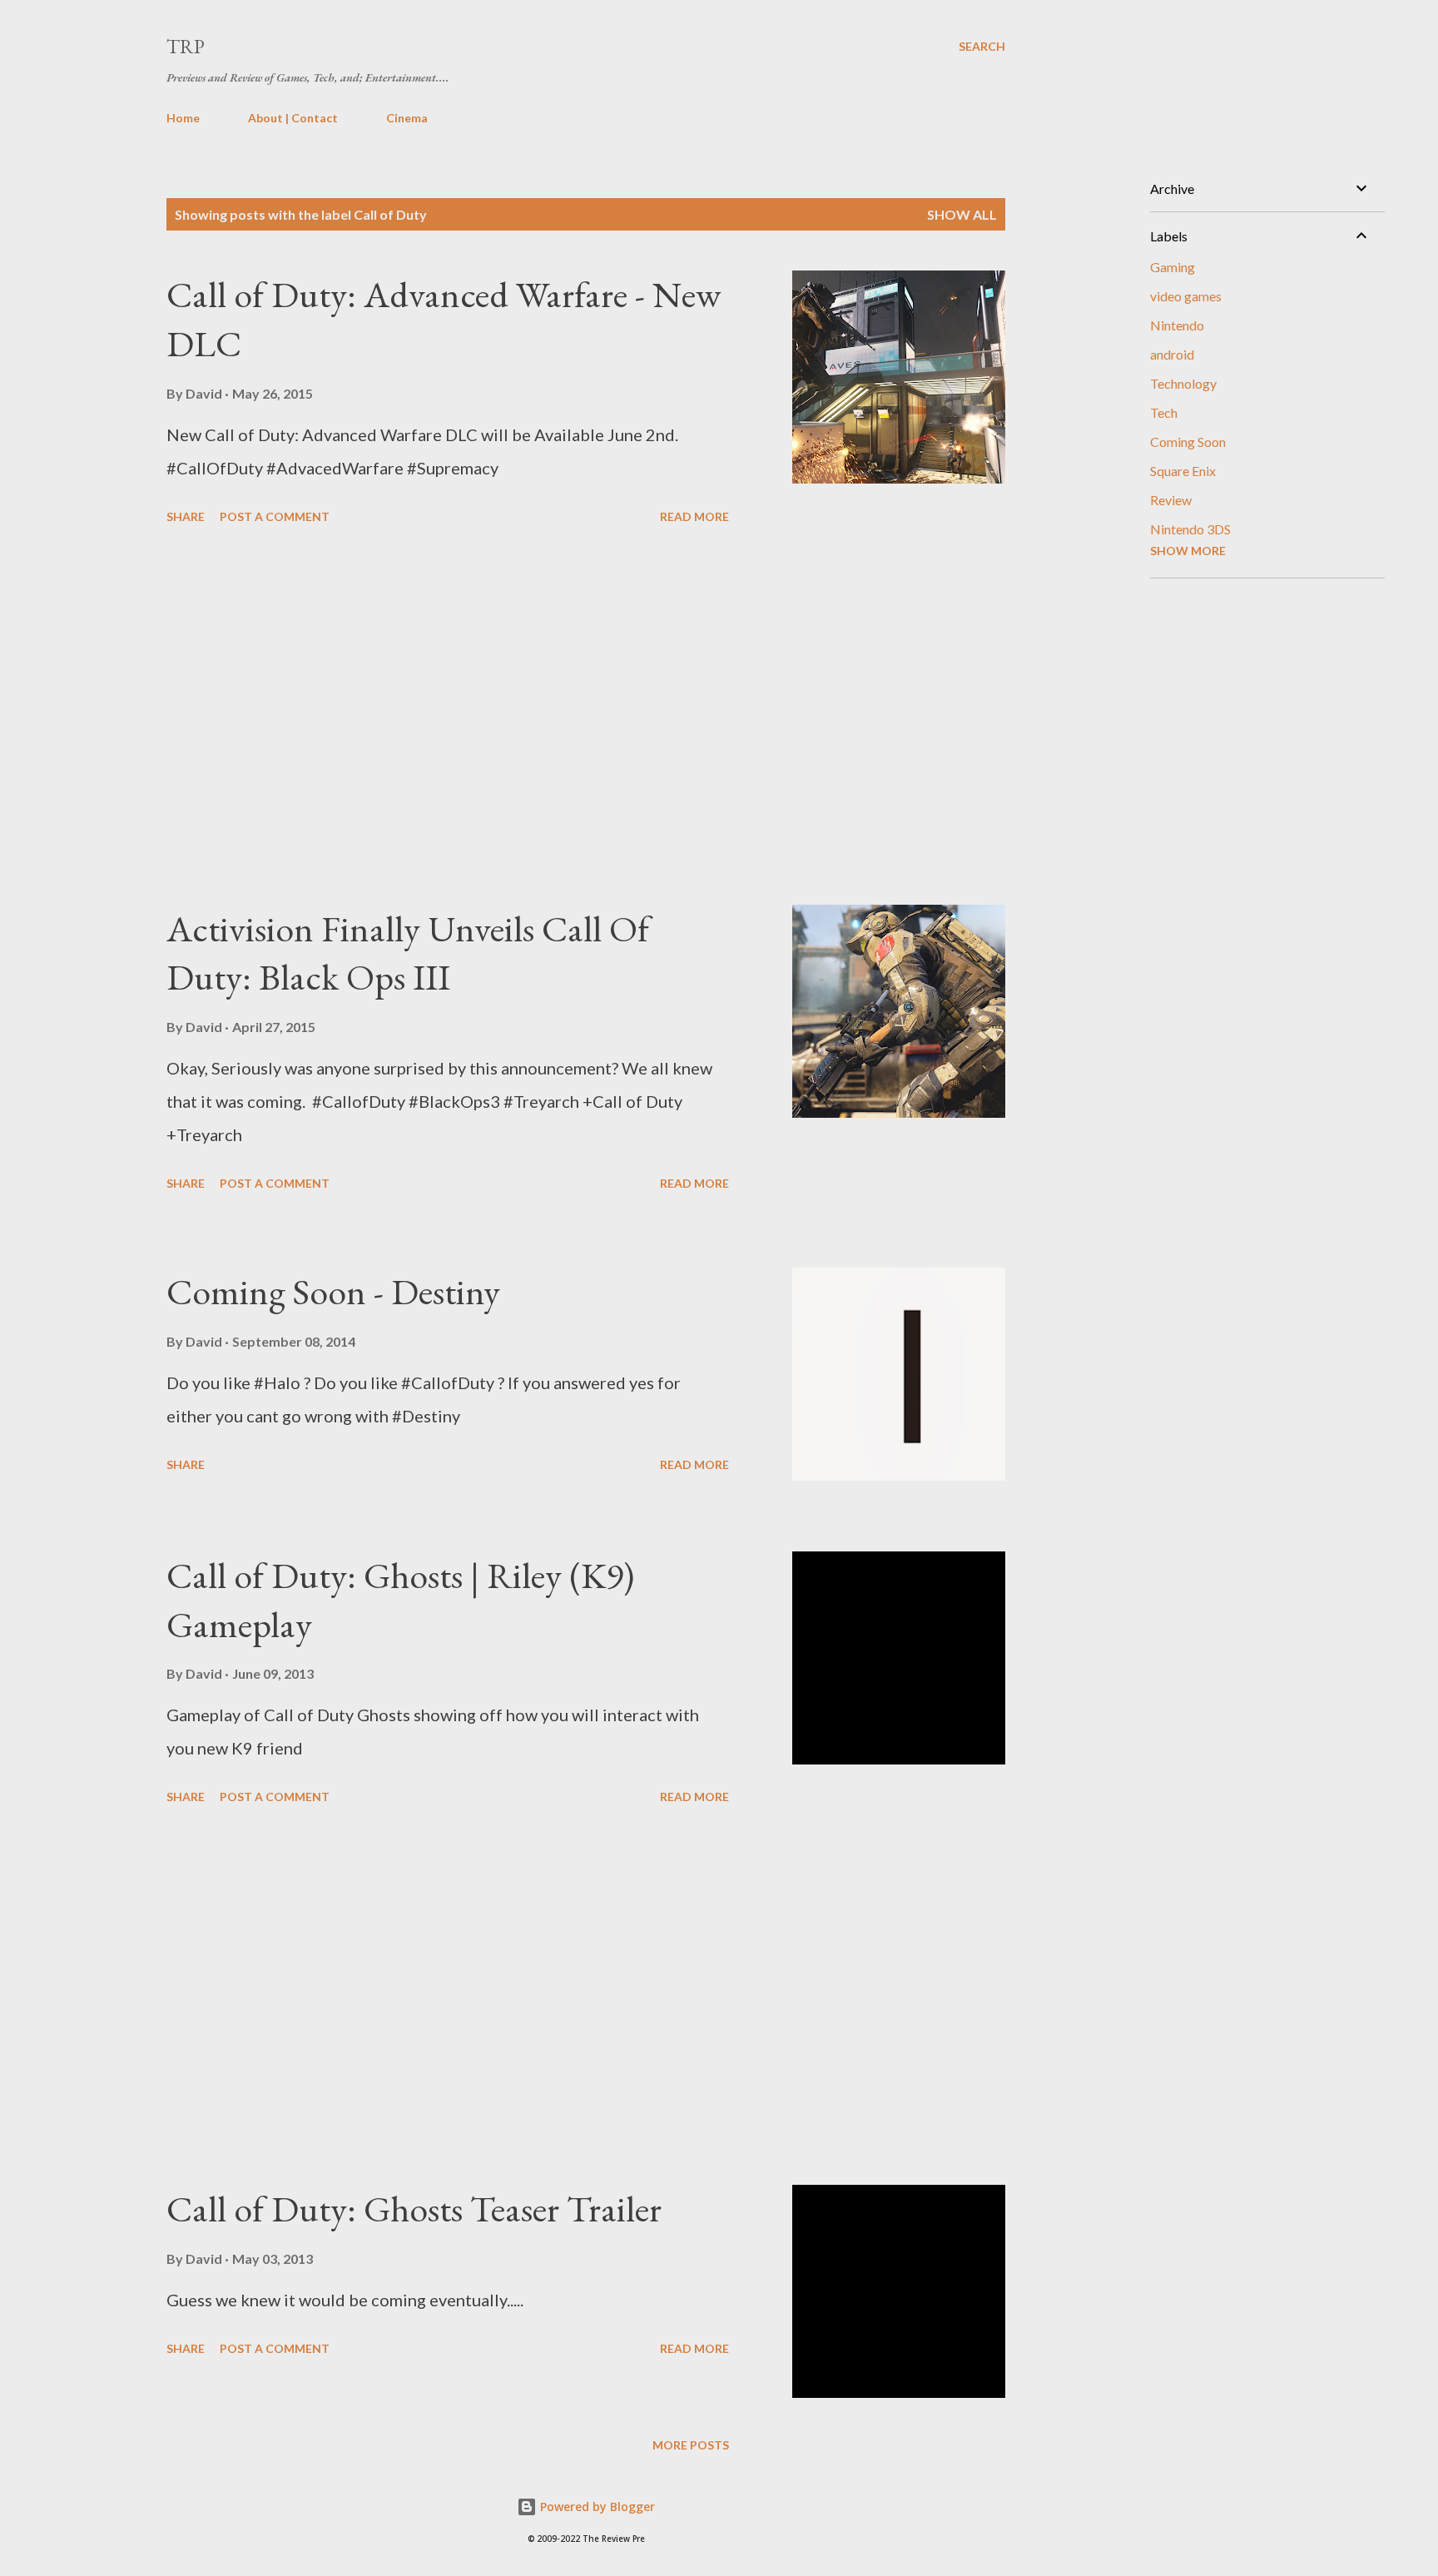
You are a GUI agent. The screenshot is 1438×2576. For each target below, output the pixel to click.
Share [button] (186, 516)
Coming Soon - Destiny (333, 1291)
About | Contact (293, 118)
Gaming (1173, 267)
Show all (962, 214)
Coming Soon (1188, 442)
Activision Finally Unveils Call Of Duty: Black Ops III (408, 953)
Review (1171, 500)
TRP (186, 46)
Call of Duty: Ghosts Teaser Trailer (414, 2209)
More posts (691, 2445)
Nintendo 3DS (1190, 529)
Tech (1164, 412)
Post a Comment (275, 516)
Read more (694, 516)
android (1172, 354)
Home (183, 118)
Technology (1183, 383)
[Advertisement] (448, 717)
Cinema (407, 118)
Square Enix (1183, 471)
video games (1186, 296)
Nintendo (1177, 325)
